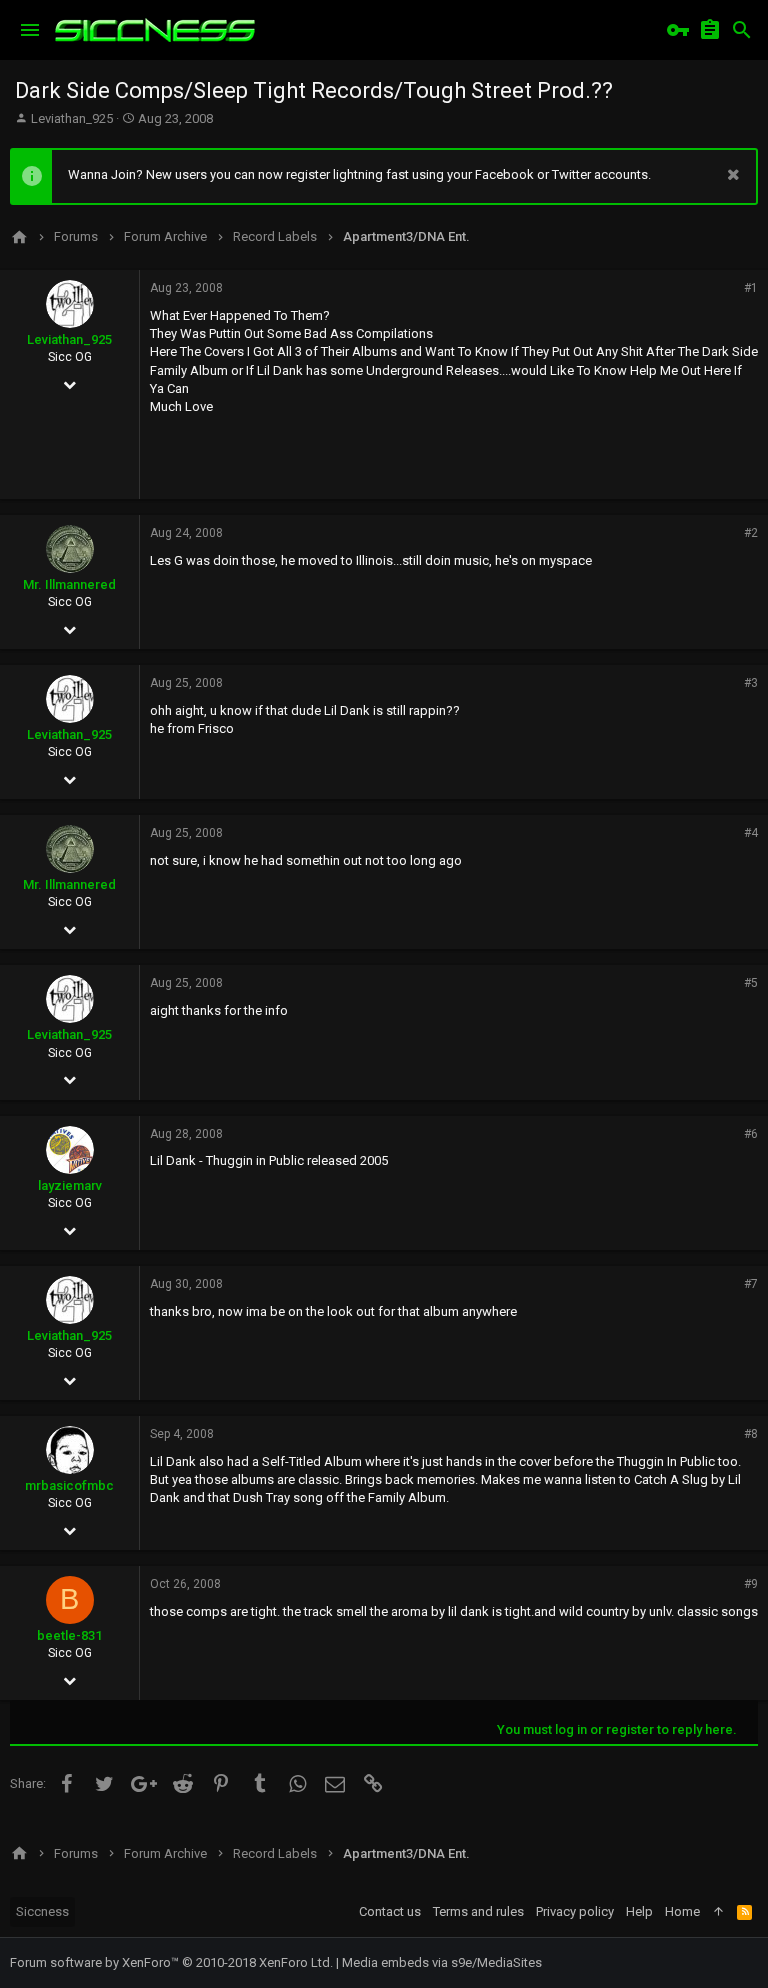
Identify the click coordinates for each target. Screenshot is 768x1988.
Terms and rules (478, 1911)
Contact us (390, 1911)
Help (639, 1911)
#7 (751, 1284)
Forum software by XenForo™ (171, 1962)
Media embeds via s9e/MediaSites (442, 1962)
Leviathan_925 (72, 118)
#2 (751, 533)
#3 (751, 683)
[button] (30, 30)
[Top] (718, 1912)
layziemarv (70, 1185)
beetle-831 (69, 1635)
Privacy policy (575, 1911)
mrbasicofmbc (69, 1485)
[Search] (742, 30)
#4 (751, 833)
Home (682, 1911)
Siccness (42, 1911)
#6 (751, 1134)
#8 (751, 1434)
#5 (751, 983)
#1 (751, 288)
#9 (751, 1584)
